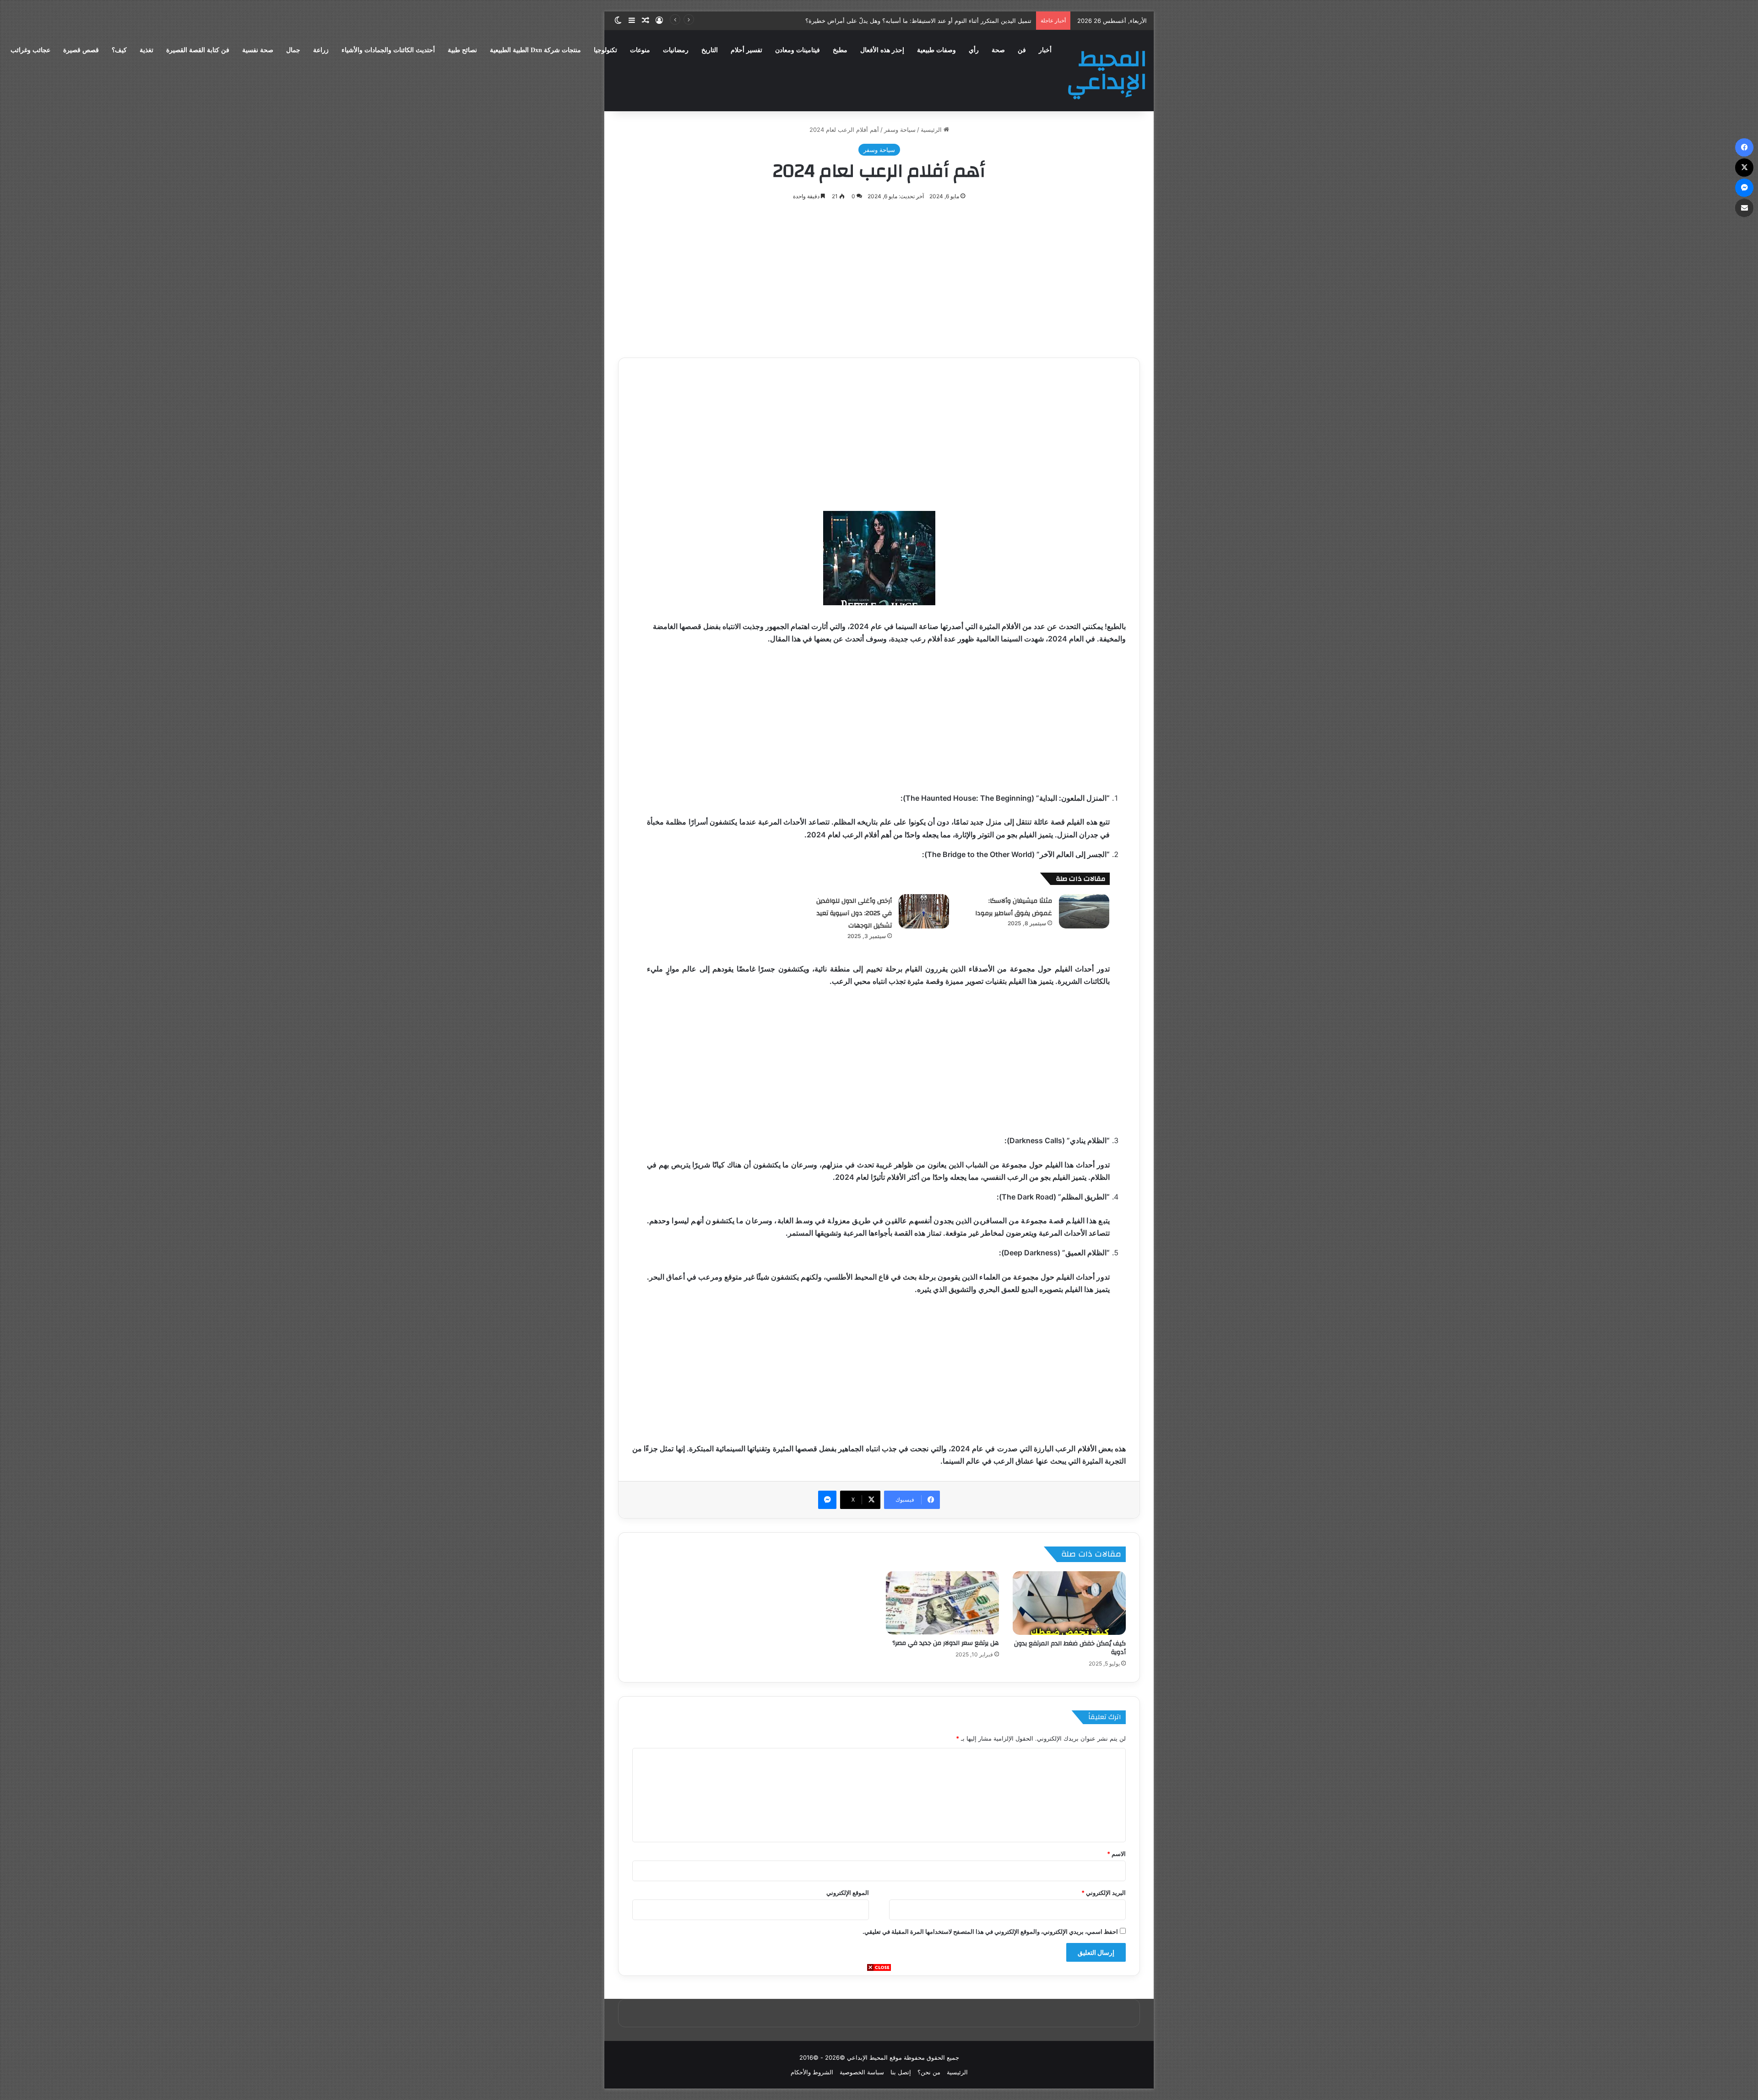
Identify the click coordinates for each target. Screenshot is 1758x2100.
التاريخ (710, 50)
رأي (974, 50)
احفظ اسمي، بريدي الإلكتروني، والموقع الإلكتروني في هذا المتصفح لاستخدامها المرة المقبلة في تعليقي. (990, 1932)
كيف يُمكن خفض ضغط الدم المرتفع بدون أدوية (1070, 1648)
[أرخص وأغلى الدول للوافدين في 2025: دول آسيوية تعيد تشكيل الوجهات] (924, 911)
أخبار (1045, 50)
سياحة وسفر (900, 130)
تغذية (146, 50)
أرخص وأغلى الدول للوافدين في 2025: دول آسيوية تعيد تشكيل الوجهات (854, 913)
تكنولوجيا (605, 50)
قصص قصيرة (81, 50)
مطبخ (840, 50)
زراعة (321, 50)
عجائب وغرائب (30, 50)
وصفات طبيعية (936, 50)
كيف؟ (119, 50)
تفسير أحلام (746, 50)
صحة (998, 50)
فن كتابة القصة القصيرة (198, 50)
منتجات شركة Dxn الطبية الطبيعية (535, 50)
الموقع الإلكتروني (848, 1893)
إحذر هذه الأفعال (882, 50)
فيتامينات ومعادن (798, 50)
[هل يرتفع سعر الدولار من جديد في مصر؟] (942, 1603)
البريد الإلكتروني (1104, 1893)
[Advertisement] (879, 2036)
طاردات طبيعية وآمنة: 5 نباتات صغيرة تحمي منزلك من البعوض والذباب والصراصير (929, 21)
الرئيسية (932, 130)
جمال (293, 50)
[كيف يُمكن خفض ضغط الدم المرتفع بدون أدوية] (1069, 1603)
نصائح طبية (462, 50)
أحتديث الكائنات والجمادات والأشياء (388, 50)
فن (1022, 50)
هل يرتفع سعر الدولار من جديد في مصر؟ (946, 1643)
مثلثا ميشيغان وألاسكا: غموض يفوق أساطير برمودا (1014, 907)
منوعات (640, 50)
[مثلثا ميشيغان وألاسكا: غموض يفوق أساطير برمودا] (1084, 911)
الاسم (1116, 1854)
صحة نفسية (258, 50)
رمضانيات (676, 50)
